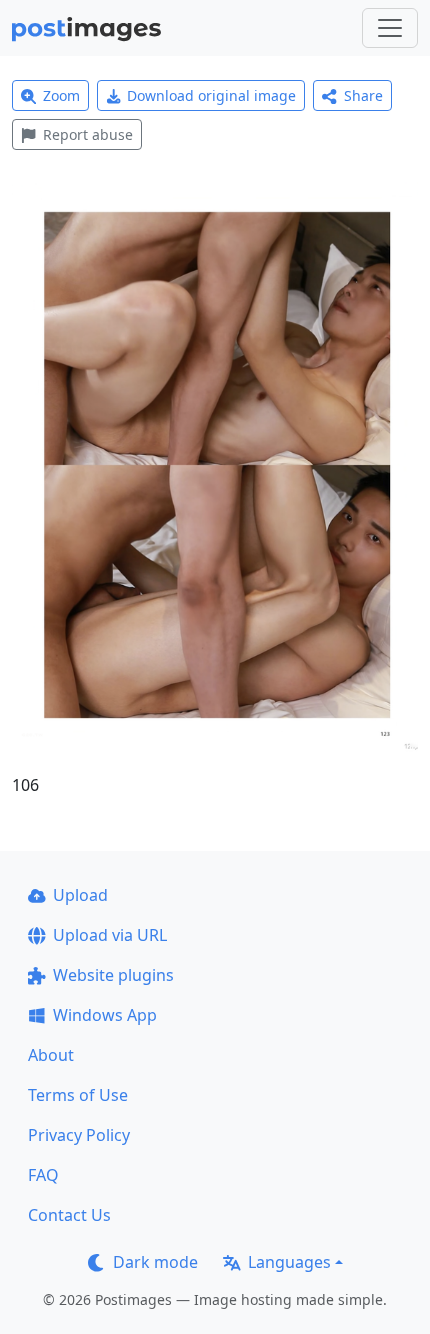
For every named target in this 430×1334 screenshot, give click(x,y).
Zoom (61, 95)
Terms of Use (78, 1095)
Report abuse (88, 134)
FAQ (43, 1175)
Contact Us (69, 1215)
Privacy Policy (79, 1135)
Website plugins (113, 975)
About (51, 1055)
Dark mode (155, 1262)
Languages (289, 1262)
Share (363, 95)
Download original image (211, 95)
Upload (80, 895)
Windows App (105, 1015)
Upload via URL (110, 935)
